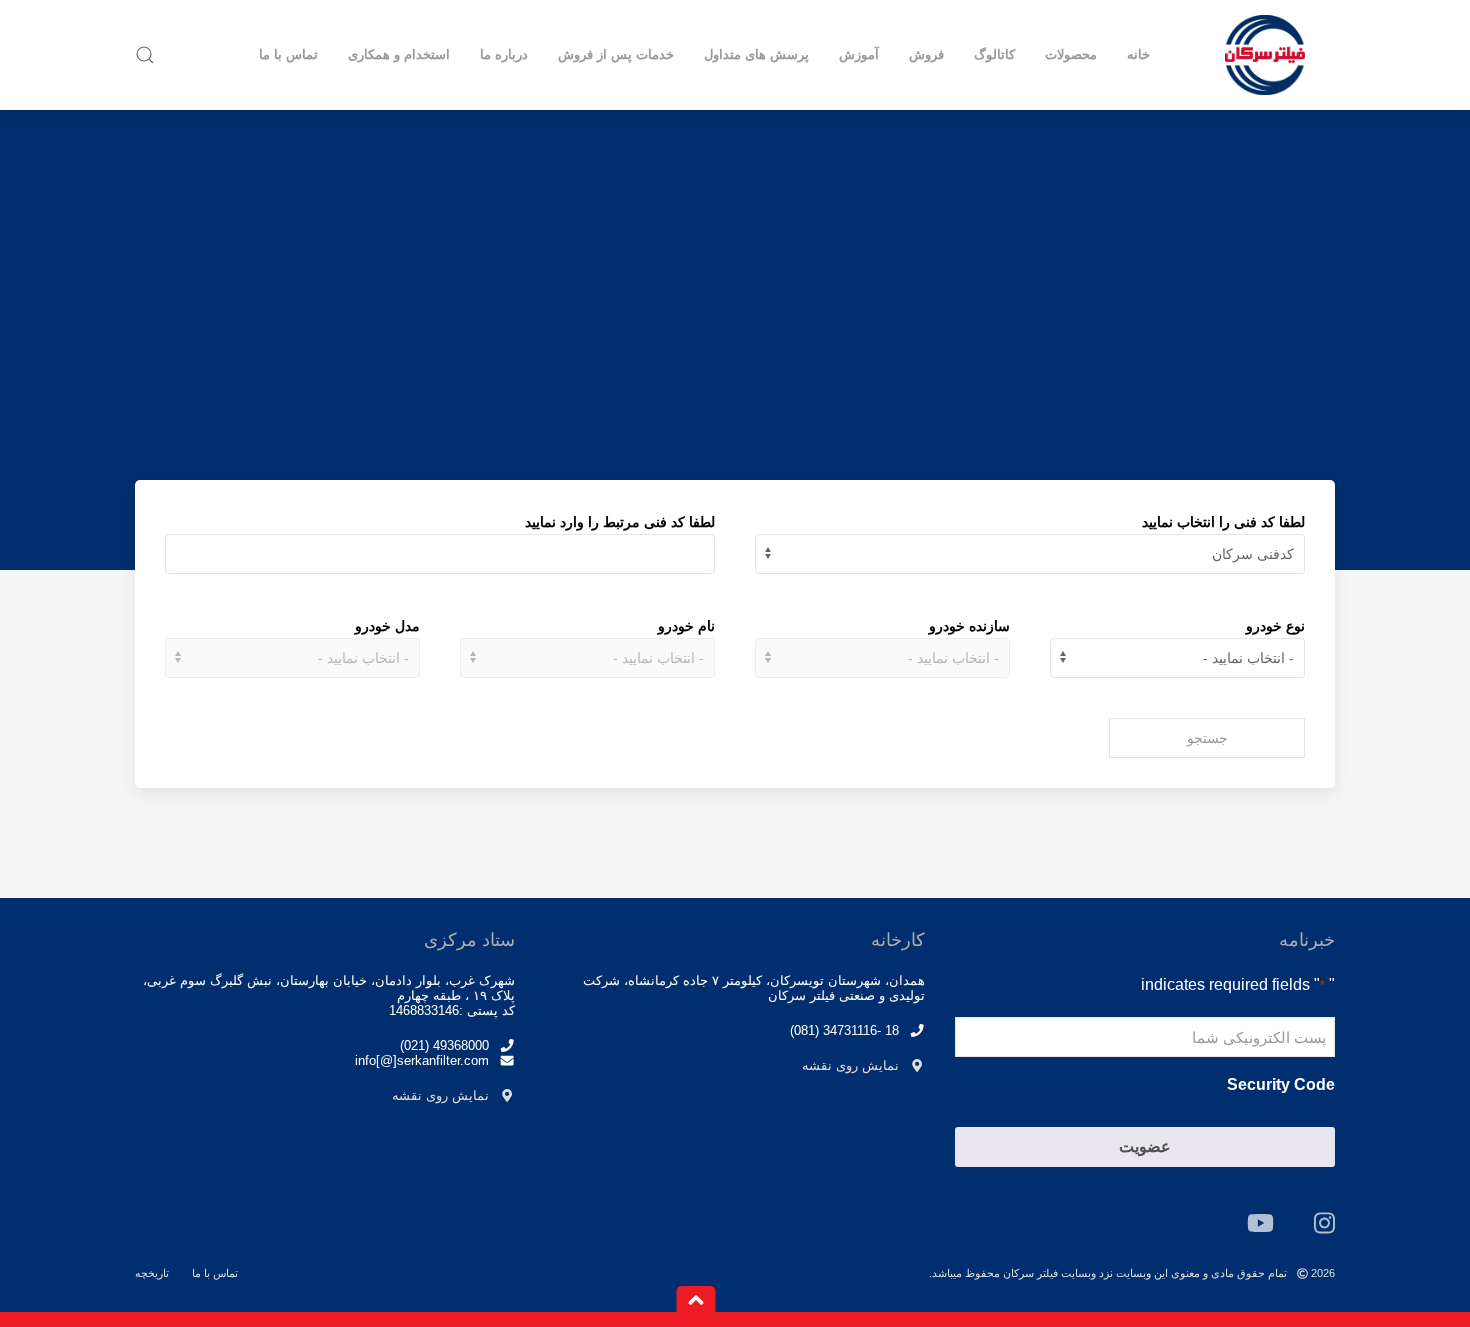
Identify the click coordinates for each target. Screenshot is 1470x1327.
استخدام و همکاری (399, 54)
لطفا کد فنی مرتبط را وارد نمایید (620, 522)
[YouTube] (1260, 1223)
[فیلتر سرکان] (1265, 55)
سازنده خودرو (969, 626)
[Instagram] (1324, 1223)
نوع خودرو (1275, 626)
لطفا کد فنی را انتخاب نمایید (1223, 522)
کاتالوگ (994, 54)
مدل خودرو (387, 626)
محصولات (1071, 54)
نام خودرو (686, 626)
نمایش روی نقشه (850, 1065)
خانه (1138, 54)
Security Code (1281, 1084)
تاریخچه (152, 1273)
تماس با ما (288, 54)
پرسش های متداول (756, 54)
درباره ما (504, 54)
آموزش (859, 54)
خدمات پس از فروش (616, 54)
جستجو (1207, 738)
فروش (926, 54)
